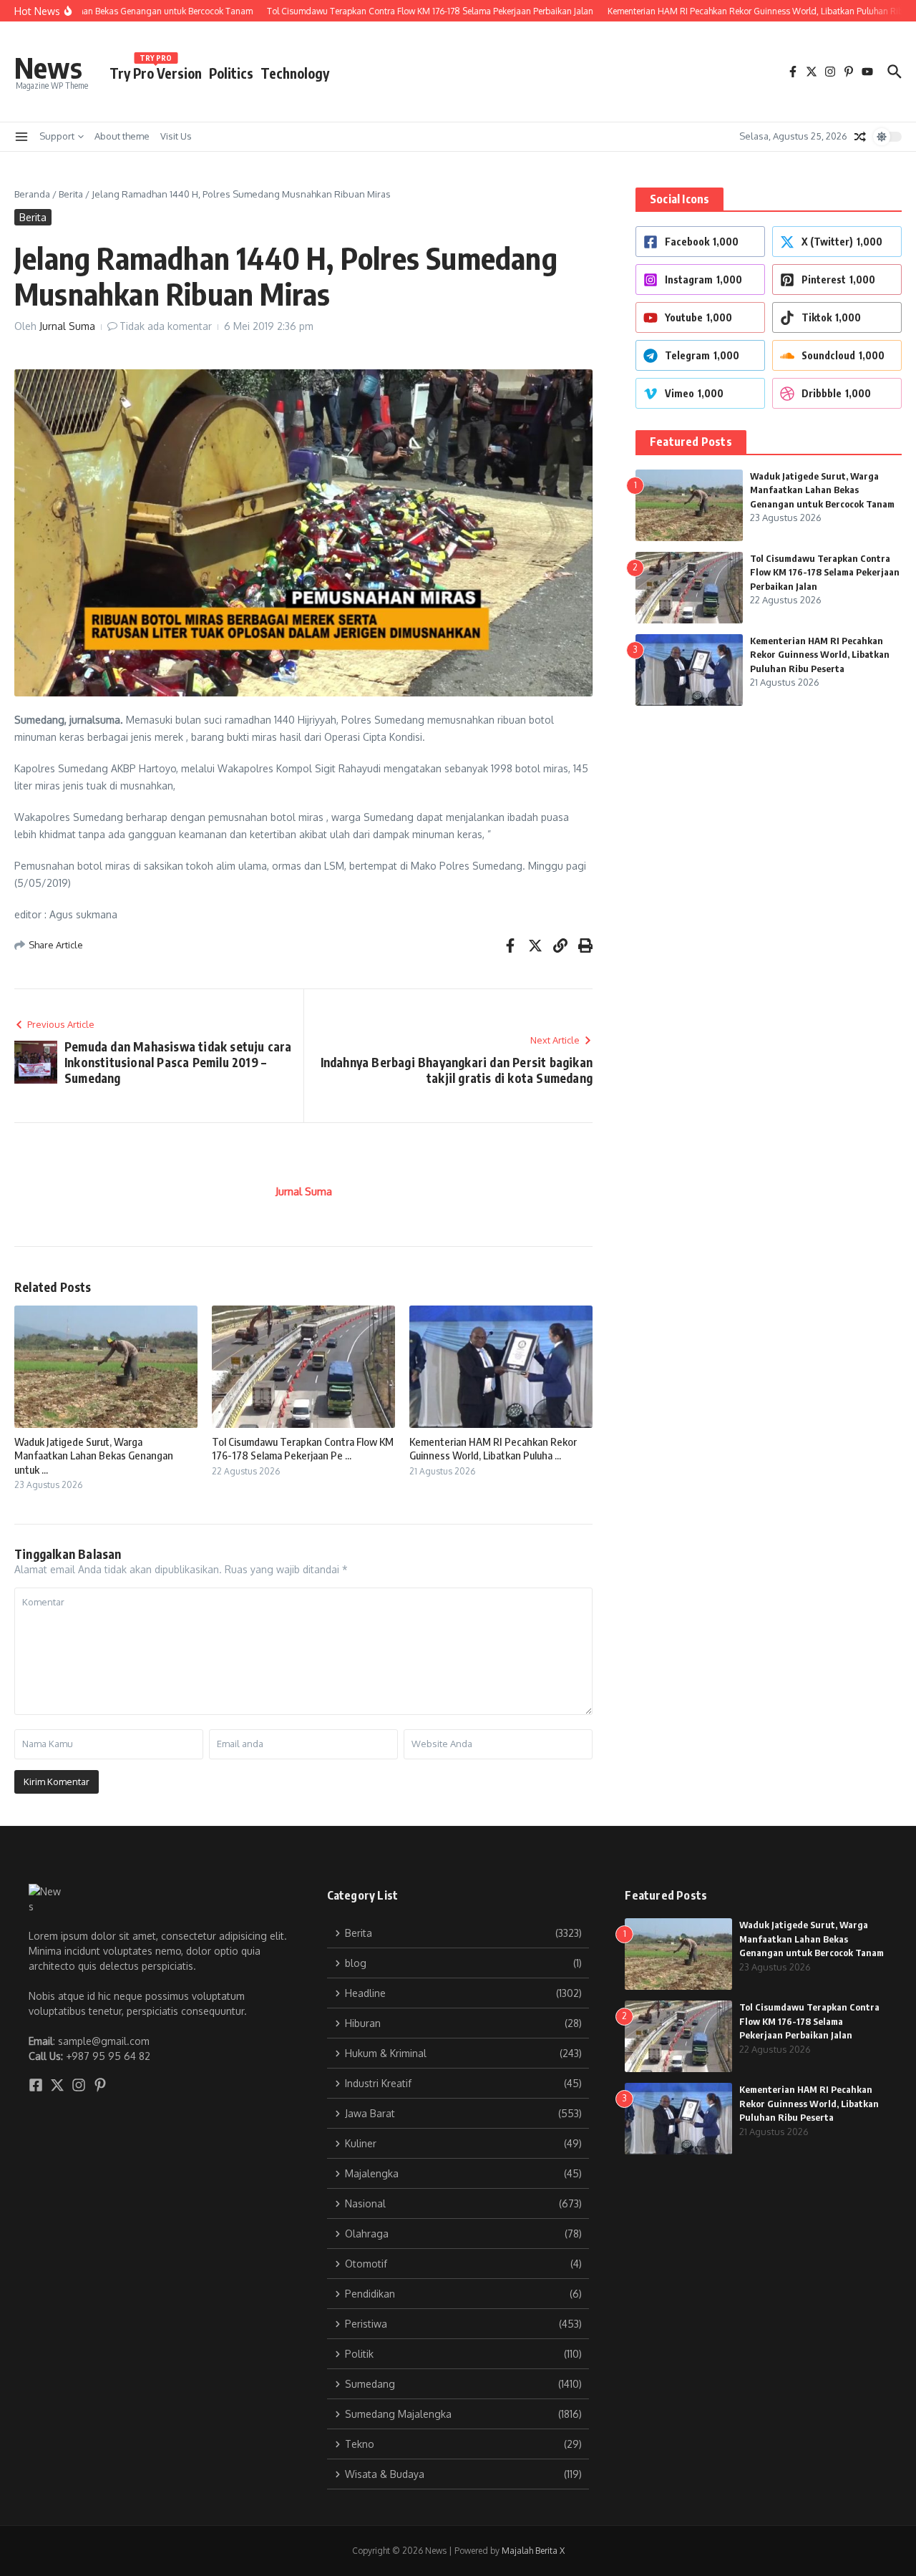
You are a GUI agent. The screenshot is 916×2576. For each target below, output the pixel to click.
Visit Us (176, 136)
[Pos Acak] (860, 137)
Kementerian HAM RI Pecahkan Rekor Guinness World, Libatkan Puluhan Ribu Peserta (820, 655)
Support (57, 136)
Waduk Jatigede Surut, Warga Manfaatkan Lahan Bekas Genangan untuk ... (94, 1455)
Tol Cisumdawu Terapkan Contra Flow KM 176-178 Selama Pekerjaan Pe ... (303, 1449)
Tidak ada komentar (166, 326)
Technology (295, 73)
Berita (71, 194)
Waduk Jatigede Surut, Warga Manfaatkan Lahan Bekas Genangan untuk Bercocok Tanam (822, 490)
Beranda (32, 194)
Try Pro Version (156, 71)
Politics (231, 73)
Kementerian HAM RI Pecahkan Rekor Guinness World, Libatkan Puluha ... (493, 1449)
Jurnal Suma (67, 326)
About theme (122, 136)
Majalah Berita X (533, 2551)
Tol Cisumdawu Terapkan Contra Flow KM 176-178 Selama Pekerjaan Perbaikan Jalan (825, 572)
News (48, 67)
